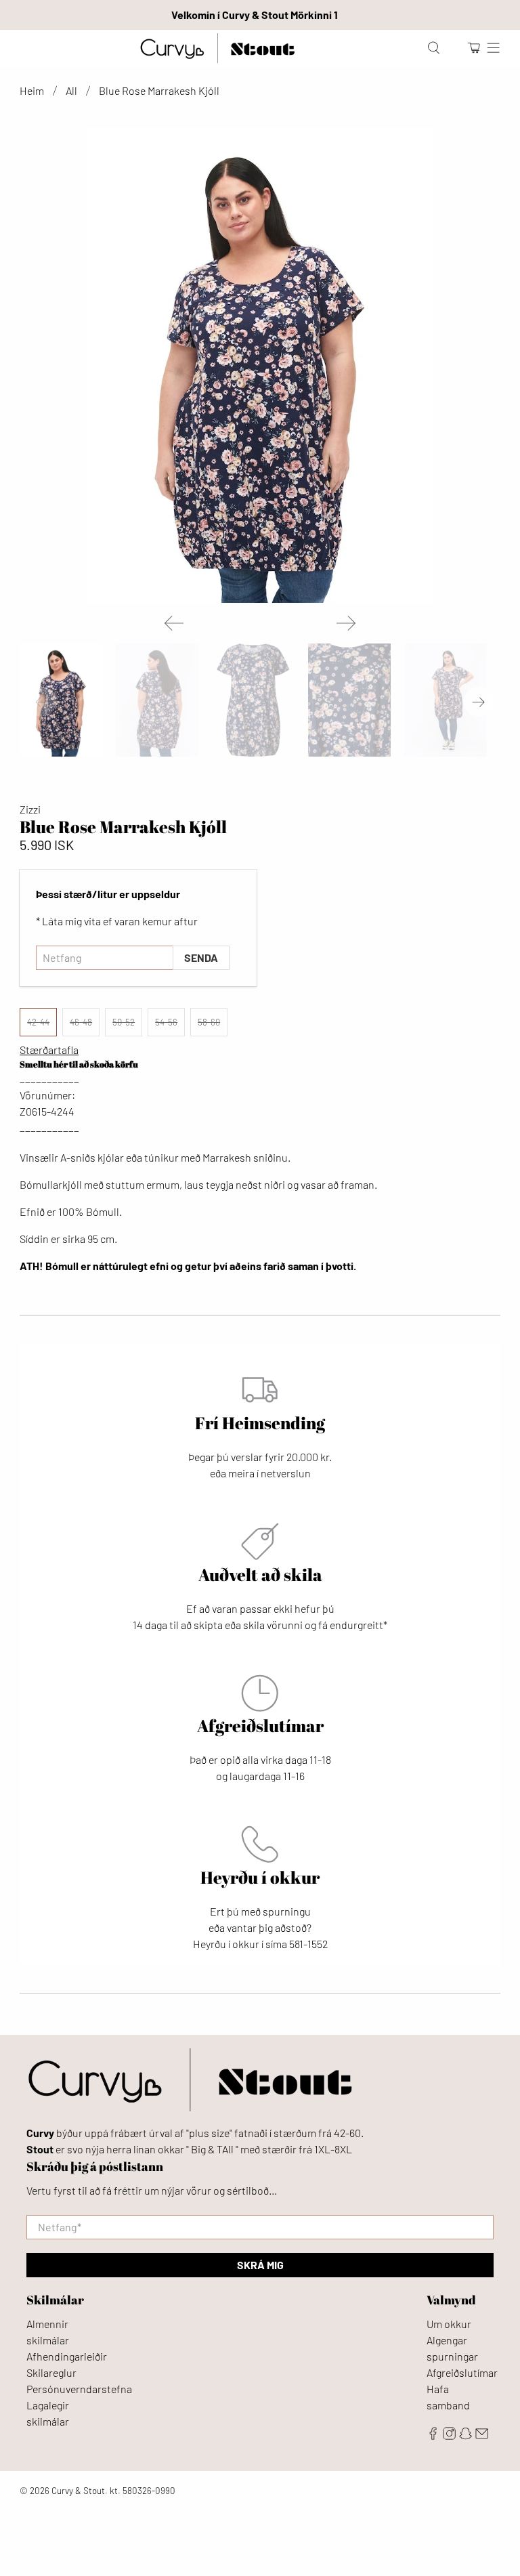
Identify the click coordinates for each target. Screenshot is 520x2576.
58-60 (209, 1022)
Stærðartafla (49, 1050)
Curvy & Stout (78, 2491)
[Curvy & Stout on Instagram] (449, 2435)
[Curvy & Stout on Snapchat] (465, 2435)
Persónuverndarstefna (79, 2389)
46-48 (81, 1022)
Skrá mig (260, 2265)
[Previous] (174, 623)
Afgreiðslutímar (462, 2372)
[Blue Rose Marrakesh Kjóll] (260, 366)
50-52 (124, 1022)
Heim (32, 91)
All (71, 91)
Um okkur (449, 2324)
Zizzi (30, 809)
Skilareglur (51, 2372)
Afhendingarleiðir (67, 2356)
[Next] (346, 623)
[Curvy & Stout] (217, 48)
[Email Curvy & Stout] (482, 2435)
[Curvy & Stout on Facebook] (433, 2435)
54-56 (166, 1022)
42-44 (38, 1022)
